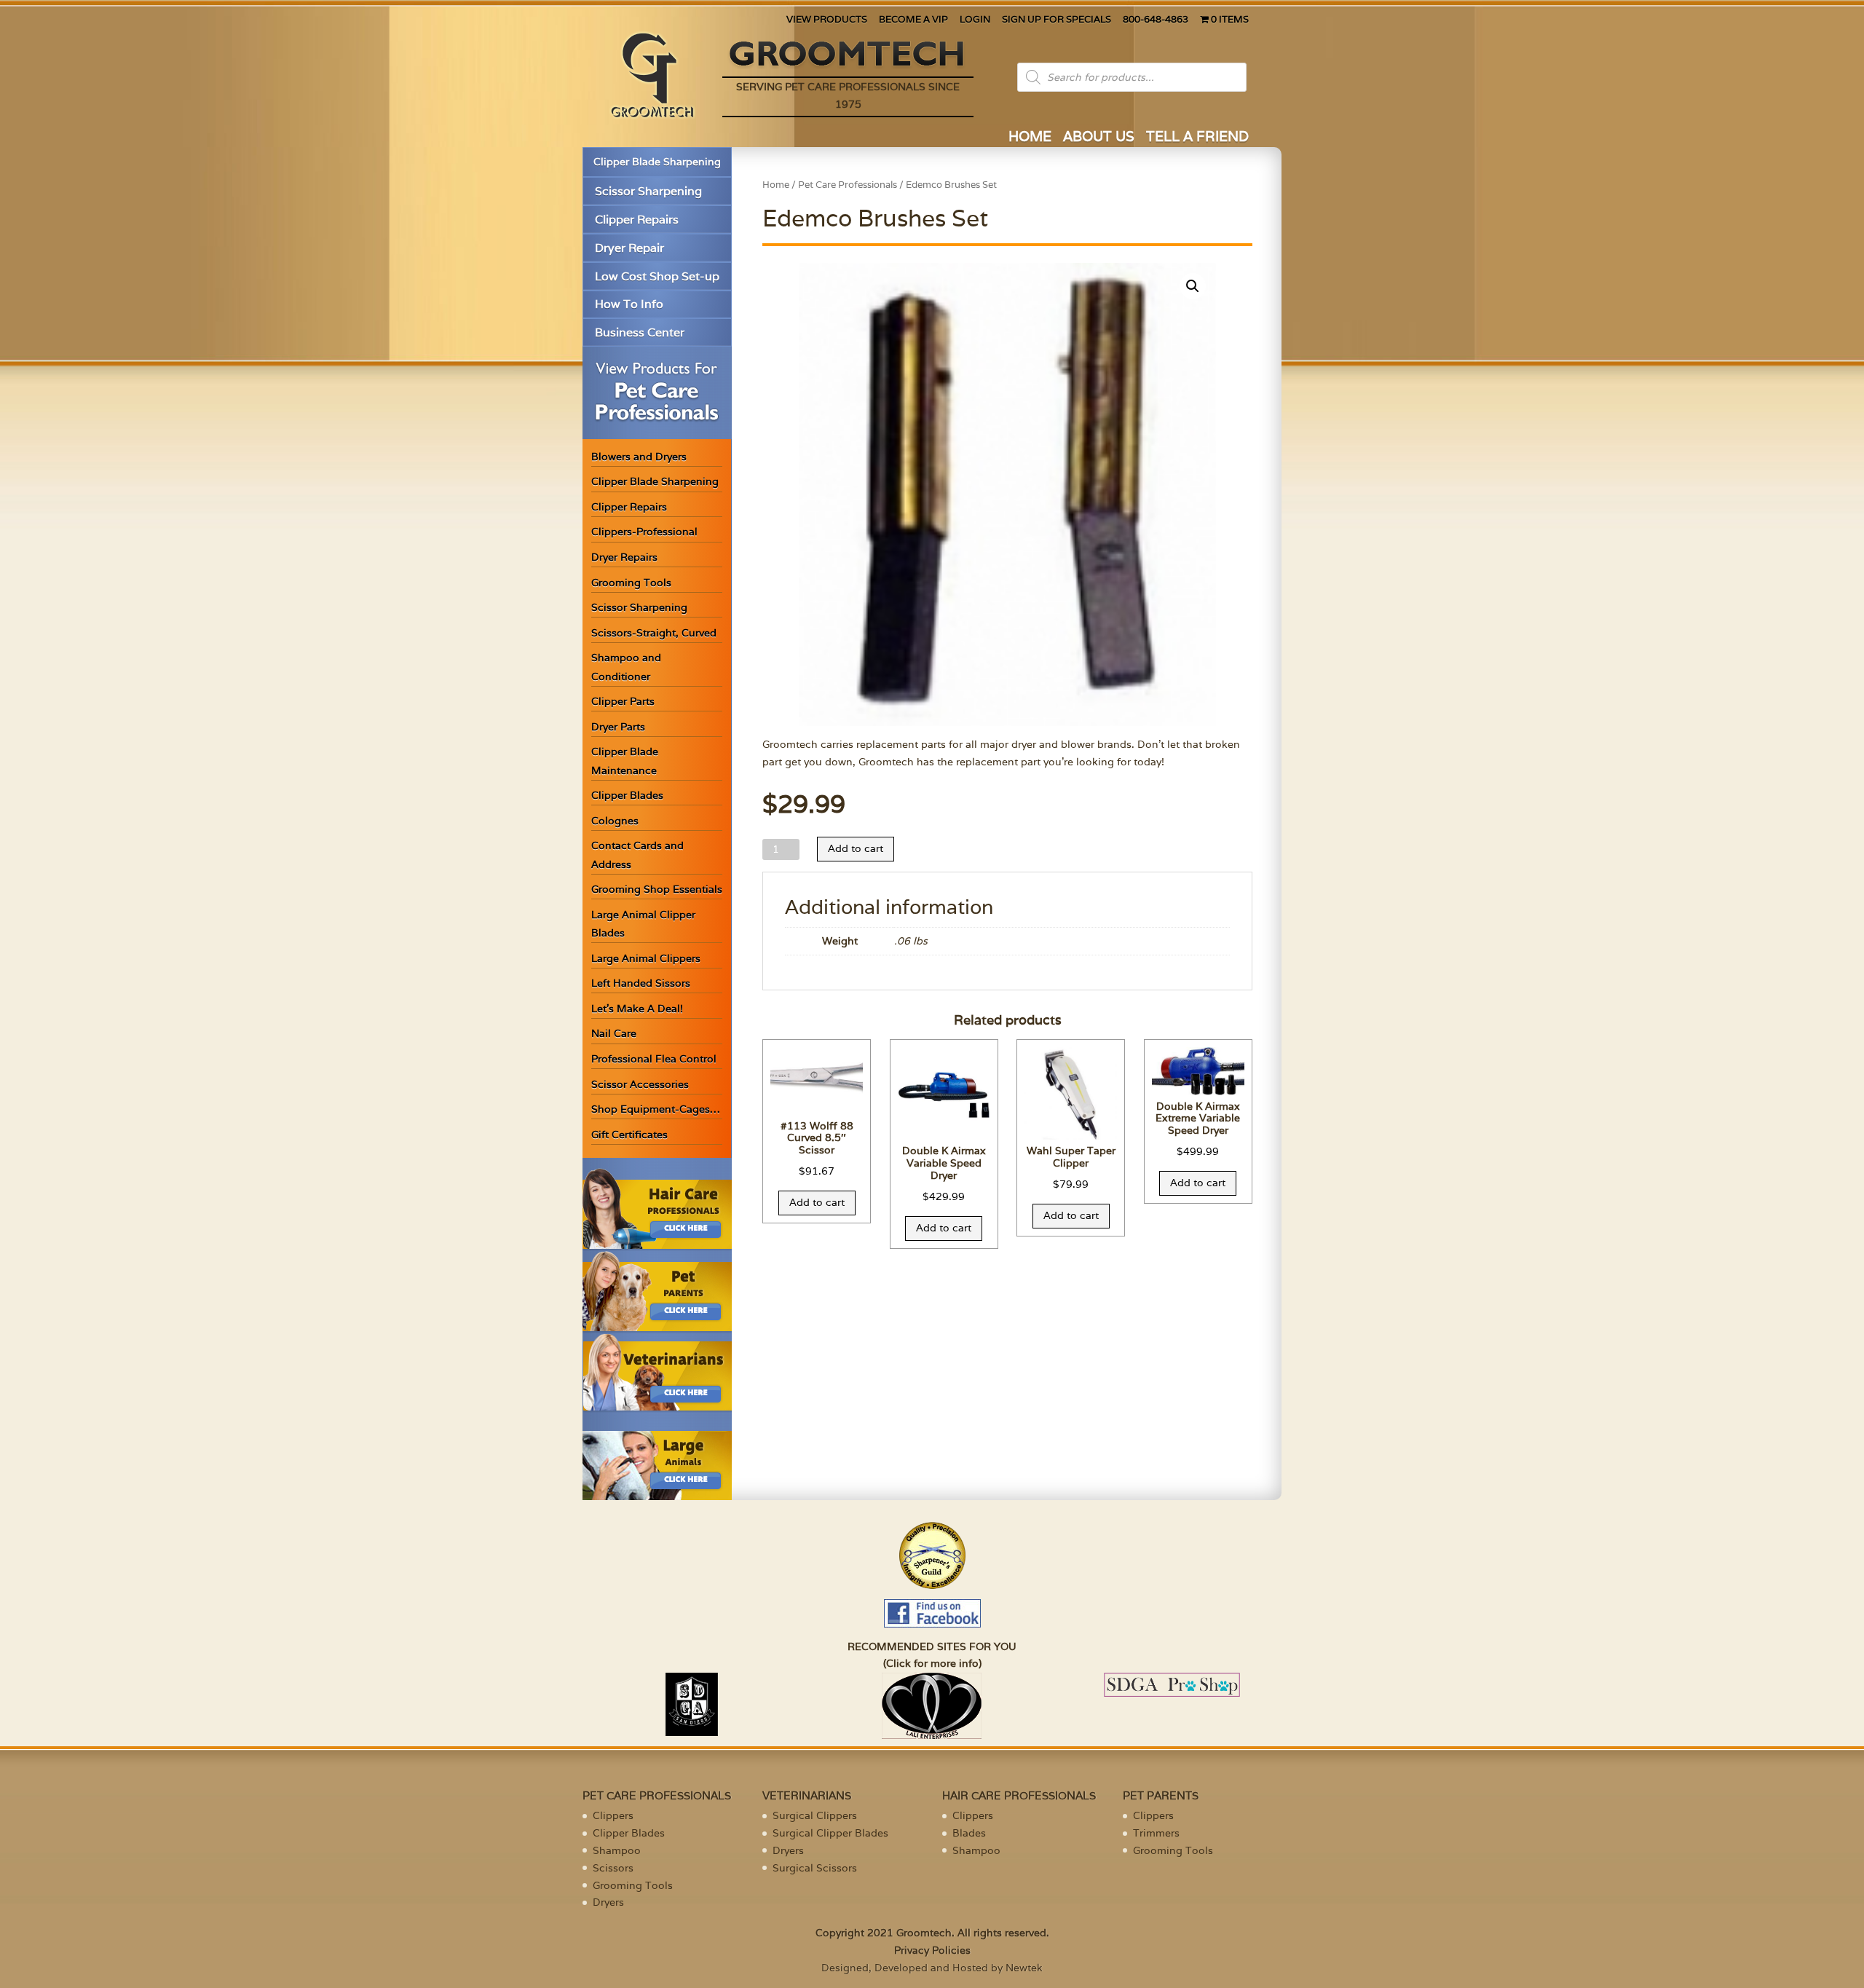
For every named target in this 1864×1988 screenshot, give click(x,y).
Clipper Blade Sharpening (657, 162)
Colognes (615, 821)
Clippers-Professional (644, 532)
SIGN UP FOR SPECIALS (1057, 20)
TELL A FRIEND (1197, 138)
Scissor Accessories (640, 1084)
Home (776, 185)
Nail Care (614, 1033)
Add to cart (856, 848)
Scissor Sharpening (648, 191)
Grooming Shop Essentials (657, 889)
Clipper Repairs (637, 220)
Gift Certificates (629, 1135)
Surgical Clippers (815, 1815)
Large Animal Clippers (646, 958)
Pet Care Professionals (848, 185)
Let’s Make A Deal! (637, 1009)
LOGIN (975, 20)
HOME (1030, 138)
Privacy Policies (932, 1950)
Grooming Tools (631, 583)
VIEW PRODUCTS (827, 20)
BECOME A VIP (913, 20)
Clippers (613, 1815)
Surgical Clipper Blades (830, 1833)
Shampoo (617, 1850)
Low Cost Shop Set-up (657, 276)
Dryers (608, 1902)
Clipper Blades (627, 795)
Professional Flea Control (654, 1059)
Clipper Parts (623, 701)
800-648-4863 (1156, 20)
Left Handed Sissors (641, 983)
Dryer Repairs (624, 557)
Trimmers (1156, 1833)
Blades (969, 1833)
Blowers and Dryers (639, 457)
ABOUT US (1099, 138)
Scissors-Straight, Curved (654, 633)
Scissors (613, 1868)
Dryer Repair (629, 248)
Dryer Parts (618, 727)
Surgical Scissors (815, 1868)
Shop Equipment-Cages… (656, 1109)
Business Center (640, 332)
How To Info (629, 304)
